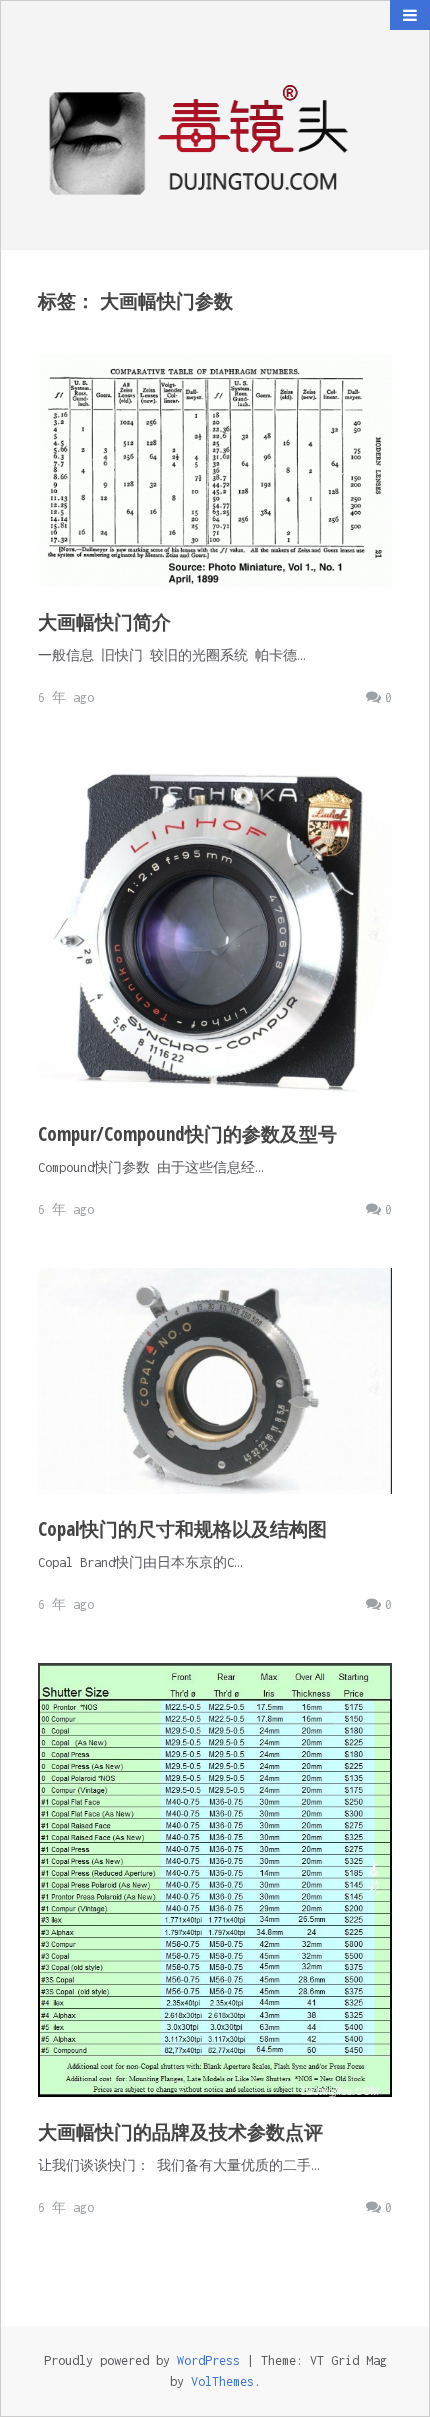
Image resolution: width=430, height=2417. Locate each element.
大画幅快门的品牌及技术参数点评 (180, 2132)
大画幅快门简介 (104, 622)
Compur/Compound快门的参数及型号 (187, 1134)
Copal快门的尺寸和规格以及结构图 (182, 1529)
